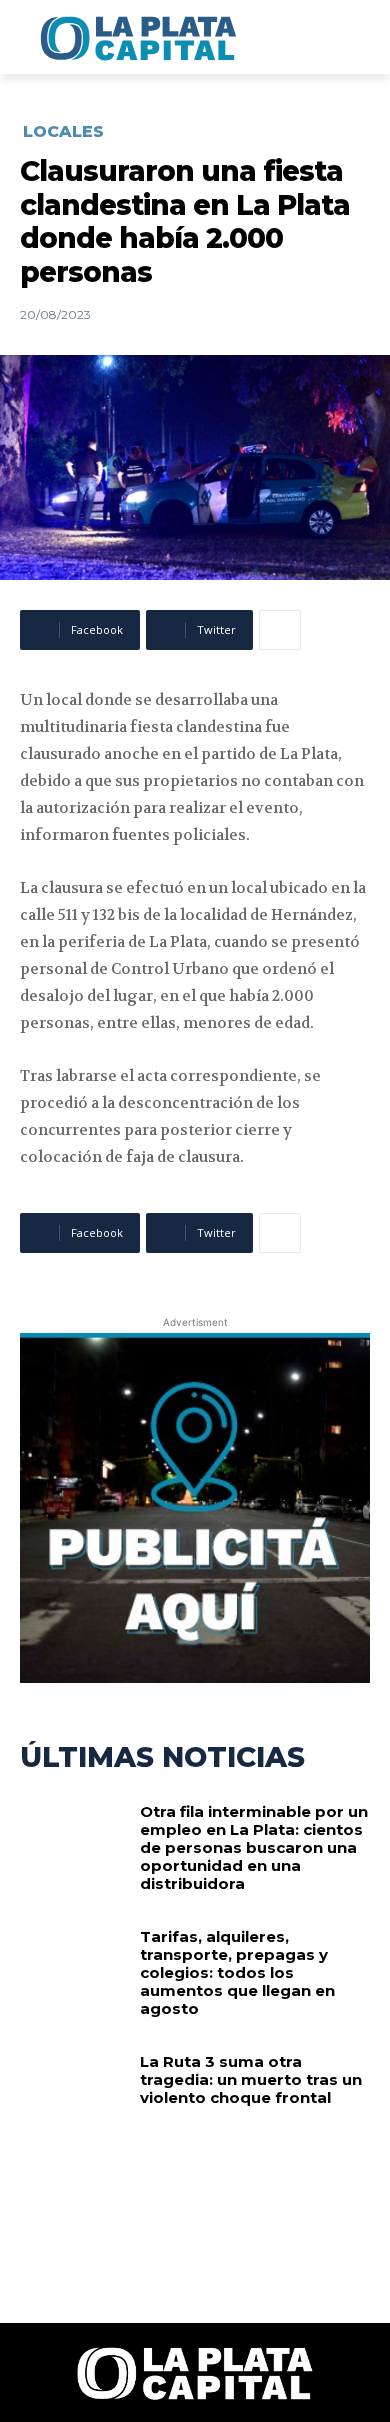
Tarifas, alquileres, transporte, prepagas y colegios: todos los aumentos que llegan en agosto (237, 1972)
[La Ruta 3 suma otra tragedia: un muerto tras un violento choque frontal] (72, 2100)
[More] (280, 630)
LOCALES (63, 132)
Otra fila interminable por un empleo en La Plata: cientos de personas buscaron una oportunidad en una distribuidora (254, 1847)
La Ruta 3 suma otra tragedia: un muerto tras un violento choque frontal (251, 2079)
